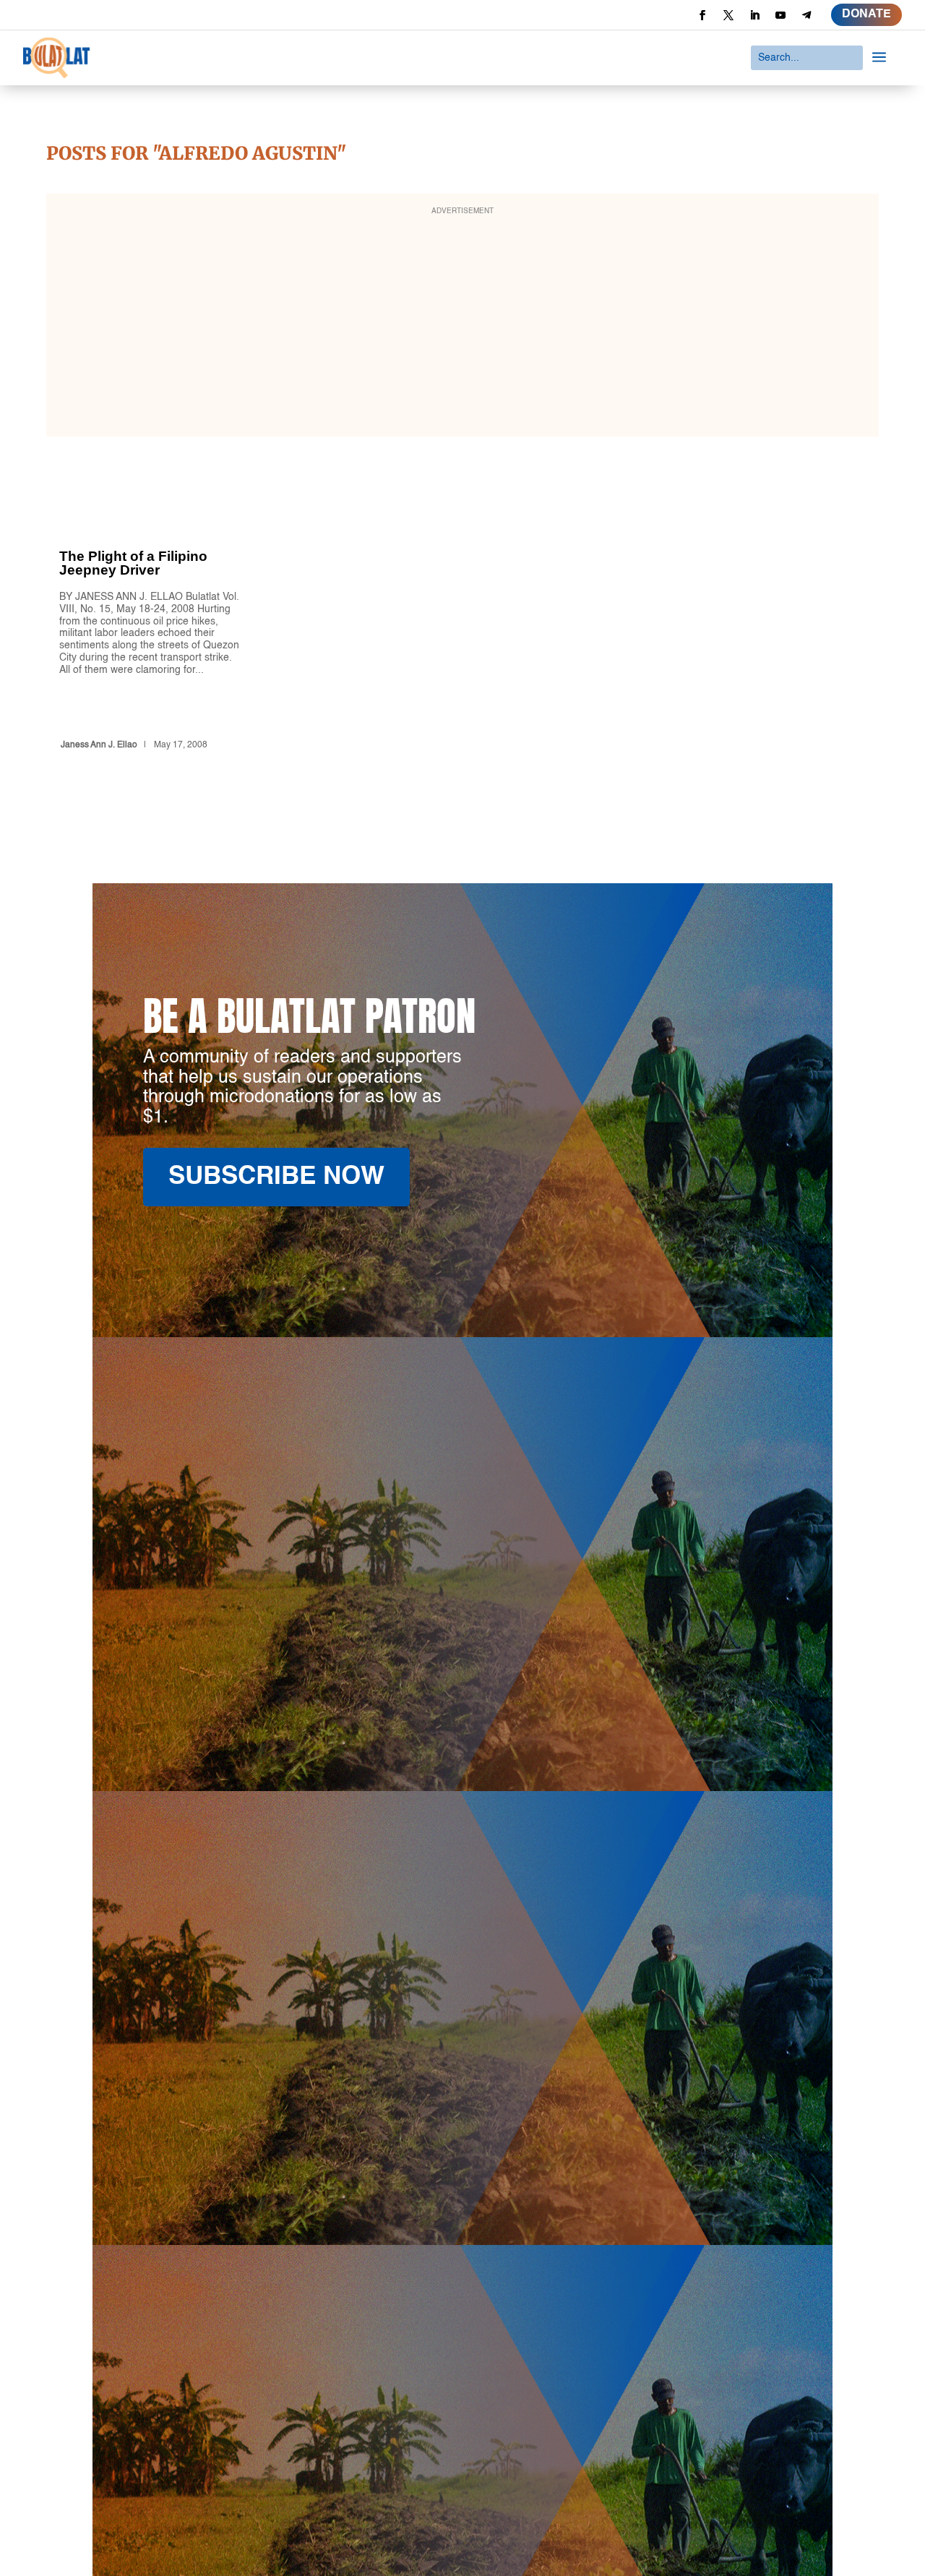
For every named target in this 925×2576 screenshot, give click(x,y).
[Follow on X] (728, 15)
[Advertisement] (462, 325)
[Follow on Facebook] (702, 15)
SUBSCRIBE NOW (276, 1177)
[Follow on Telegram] (806, 15)
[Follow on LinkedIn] (754, 15)
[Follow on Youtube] (780, 15)
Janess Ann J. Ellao (99, 745)
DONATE (866, 14)
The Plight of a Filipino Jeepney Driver (150, 624)
